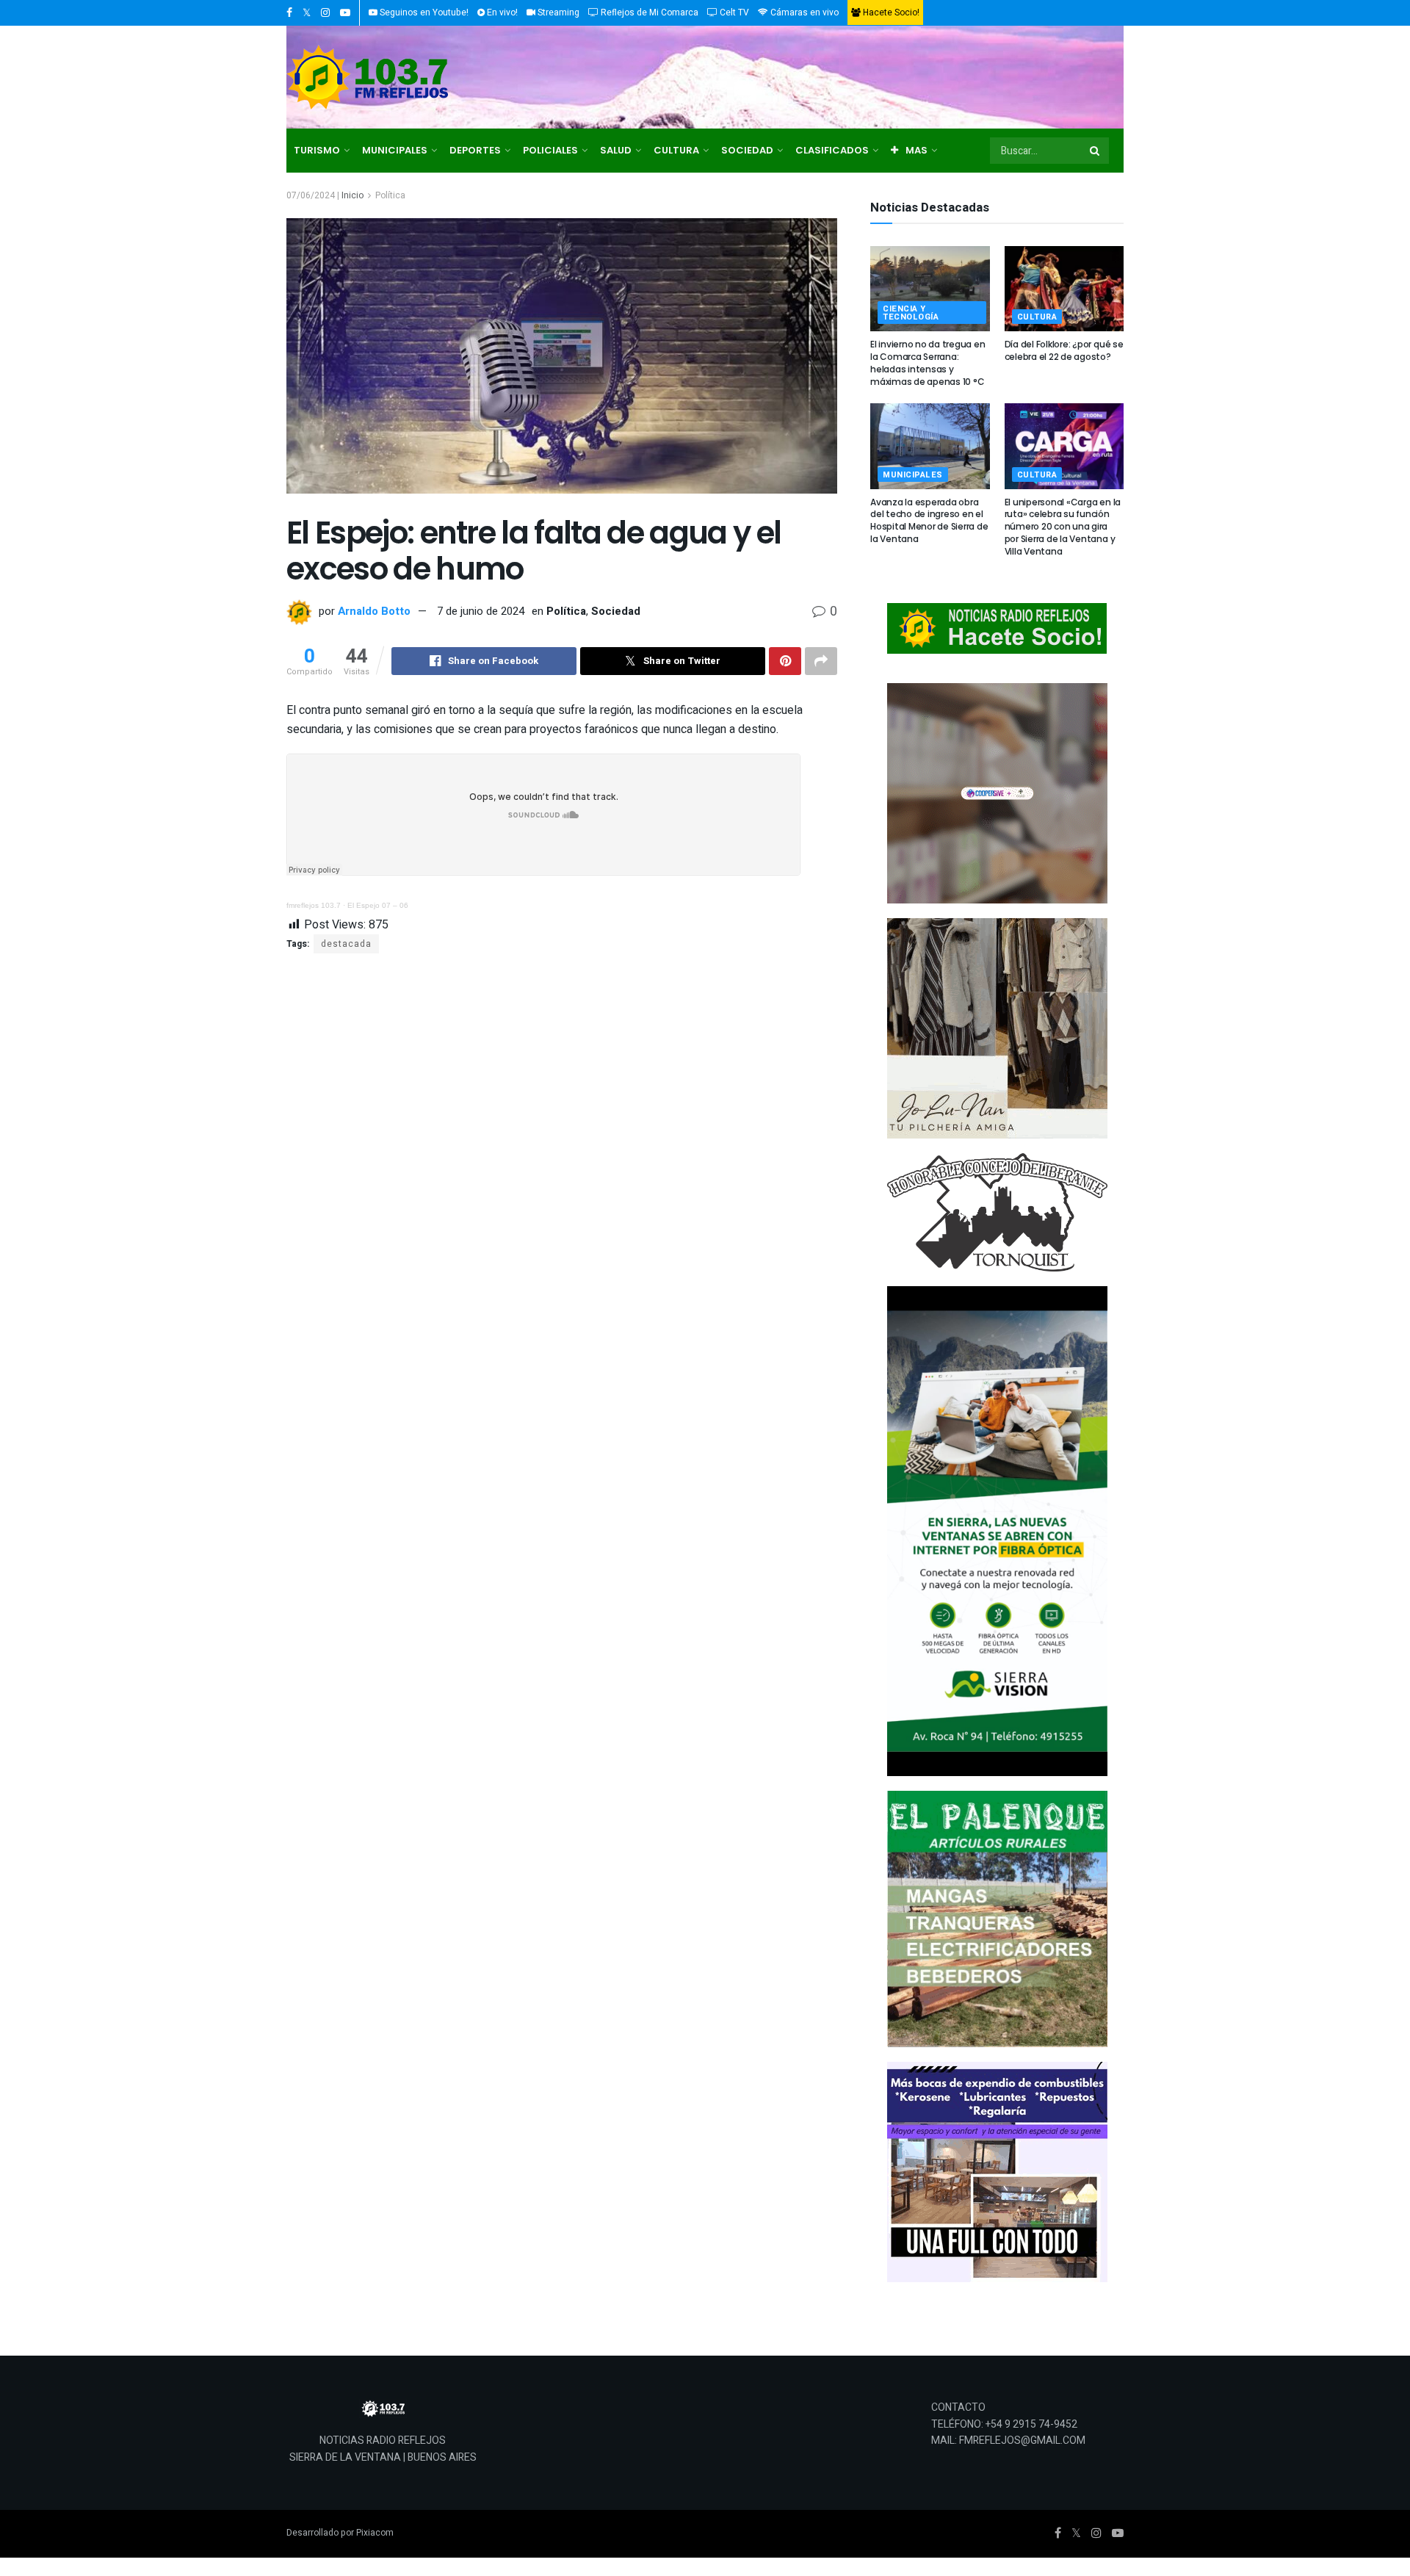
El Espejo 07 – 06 (378, 905)
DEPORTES (475, 150)
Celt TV (733, 12)
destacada (346, 944)
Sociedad (616, 611)
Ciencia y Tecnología (911, 313)
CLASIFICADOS (832, 150)
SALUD (616, 150)
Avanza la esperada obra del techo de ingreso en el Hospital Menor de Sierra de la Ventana (929, 520)
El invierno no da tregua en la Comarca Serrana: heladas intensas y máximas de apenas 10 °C (928, 362)
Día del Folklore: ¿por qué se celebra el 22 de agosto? (1064, 350)
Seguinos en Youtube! (423, 12)
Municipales (913, 475)
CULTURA (676, 150)
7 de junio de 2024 (481, 611)
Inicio (352, 195)
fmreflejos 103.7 (314, 905)
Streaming (557, 12)
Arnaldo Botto (374, 611)
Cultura (1037, 317)
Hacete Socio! (890, 12)
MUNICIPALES (395, 150)
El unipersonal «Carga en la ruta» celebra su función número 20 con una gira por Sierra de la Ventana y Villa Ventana (1063, 527)
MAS (916, 150)
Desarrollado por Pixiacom (340, 2533)
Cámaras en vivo (803, 12)
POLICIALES (550, 150)
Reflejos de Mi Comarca (648, 12)
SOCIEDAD (747, 150)
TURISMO (317, 150)
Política (390, 195)
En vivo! (501, 12)
